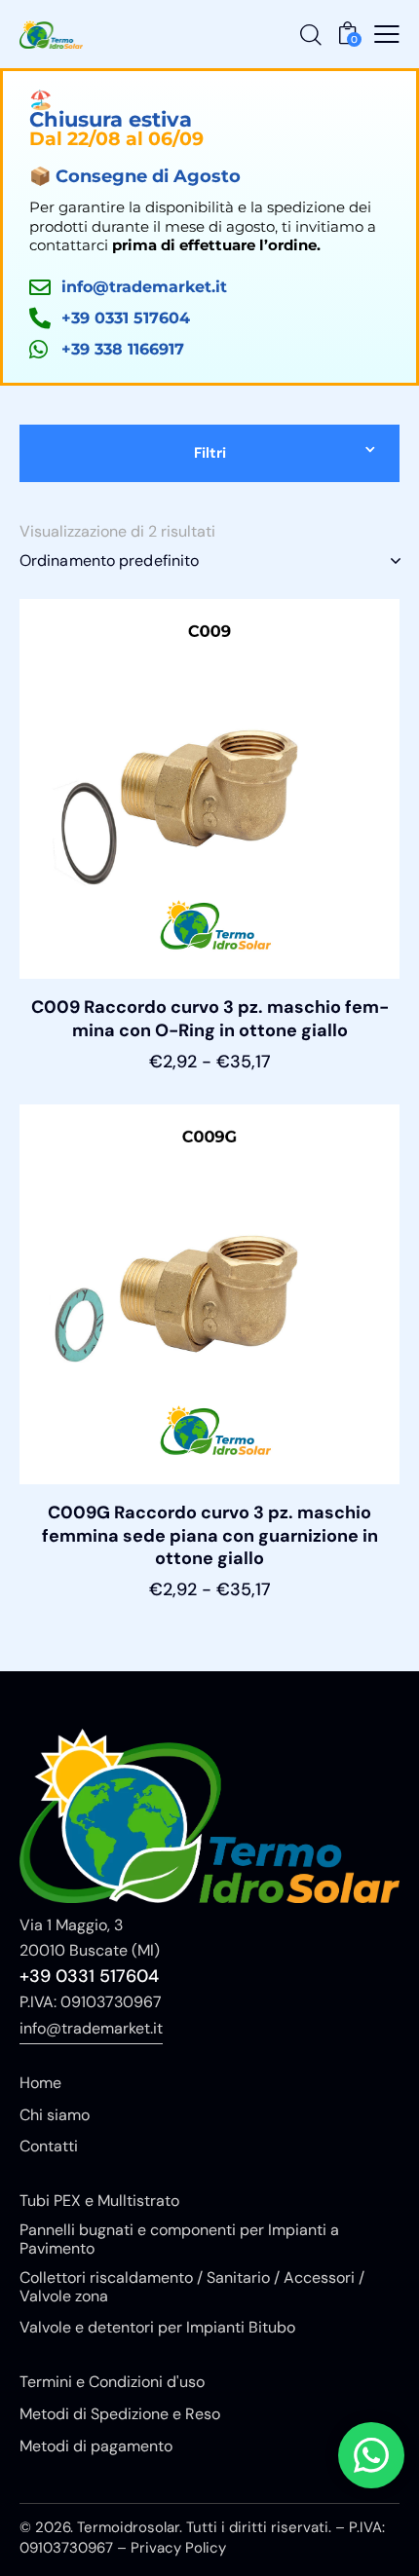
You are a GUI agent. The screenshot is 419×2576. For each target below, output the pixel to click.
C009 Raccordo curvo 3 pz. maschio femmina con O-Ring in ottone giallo (210, 1019)
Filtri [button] (210, 453)
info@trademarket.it (91, 2028)
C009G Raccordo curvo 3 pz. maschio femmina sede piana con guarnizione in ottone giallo (210, 1536)
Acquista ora (210, 1081)
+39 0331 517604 (89, 1976)
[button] (387, 34)
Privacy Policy (178, 2548)
